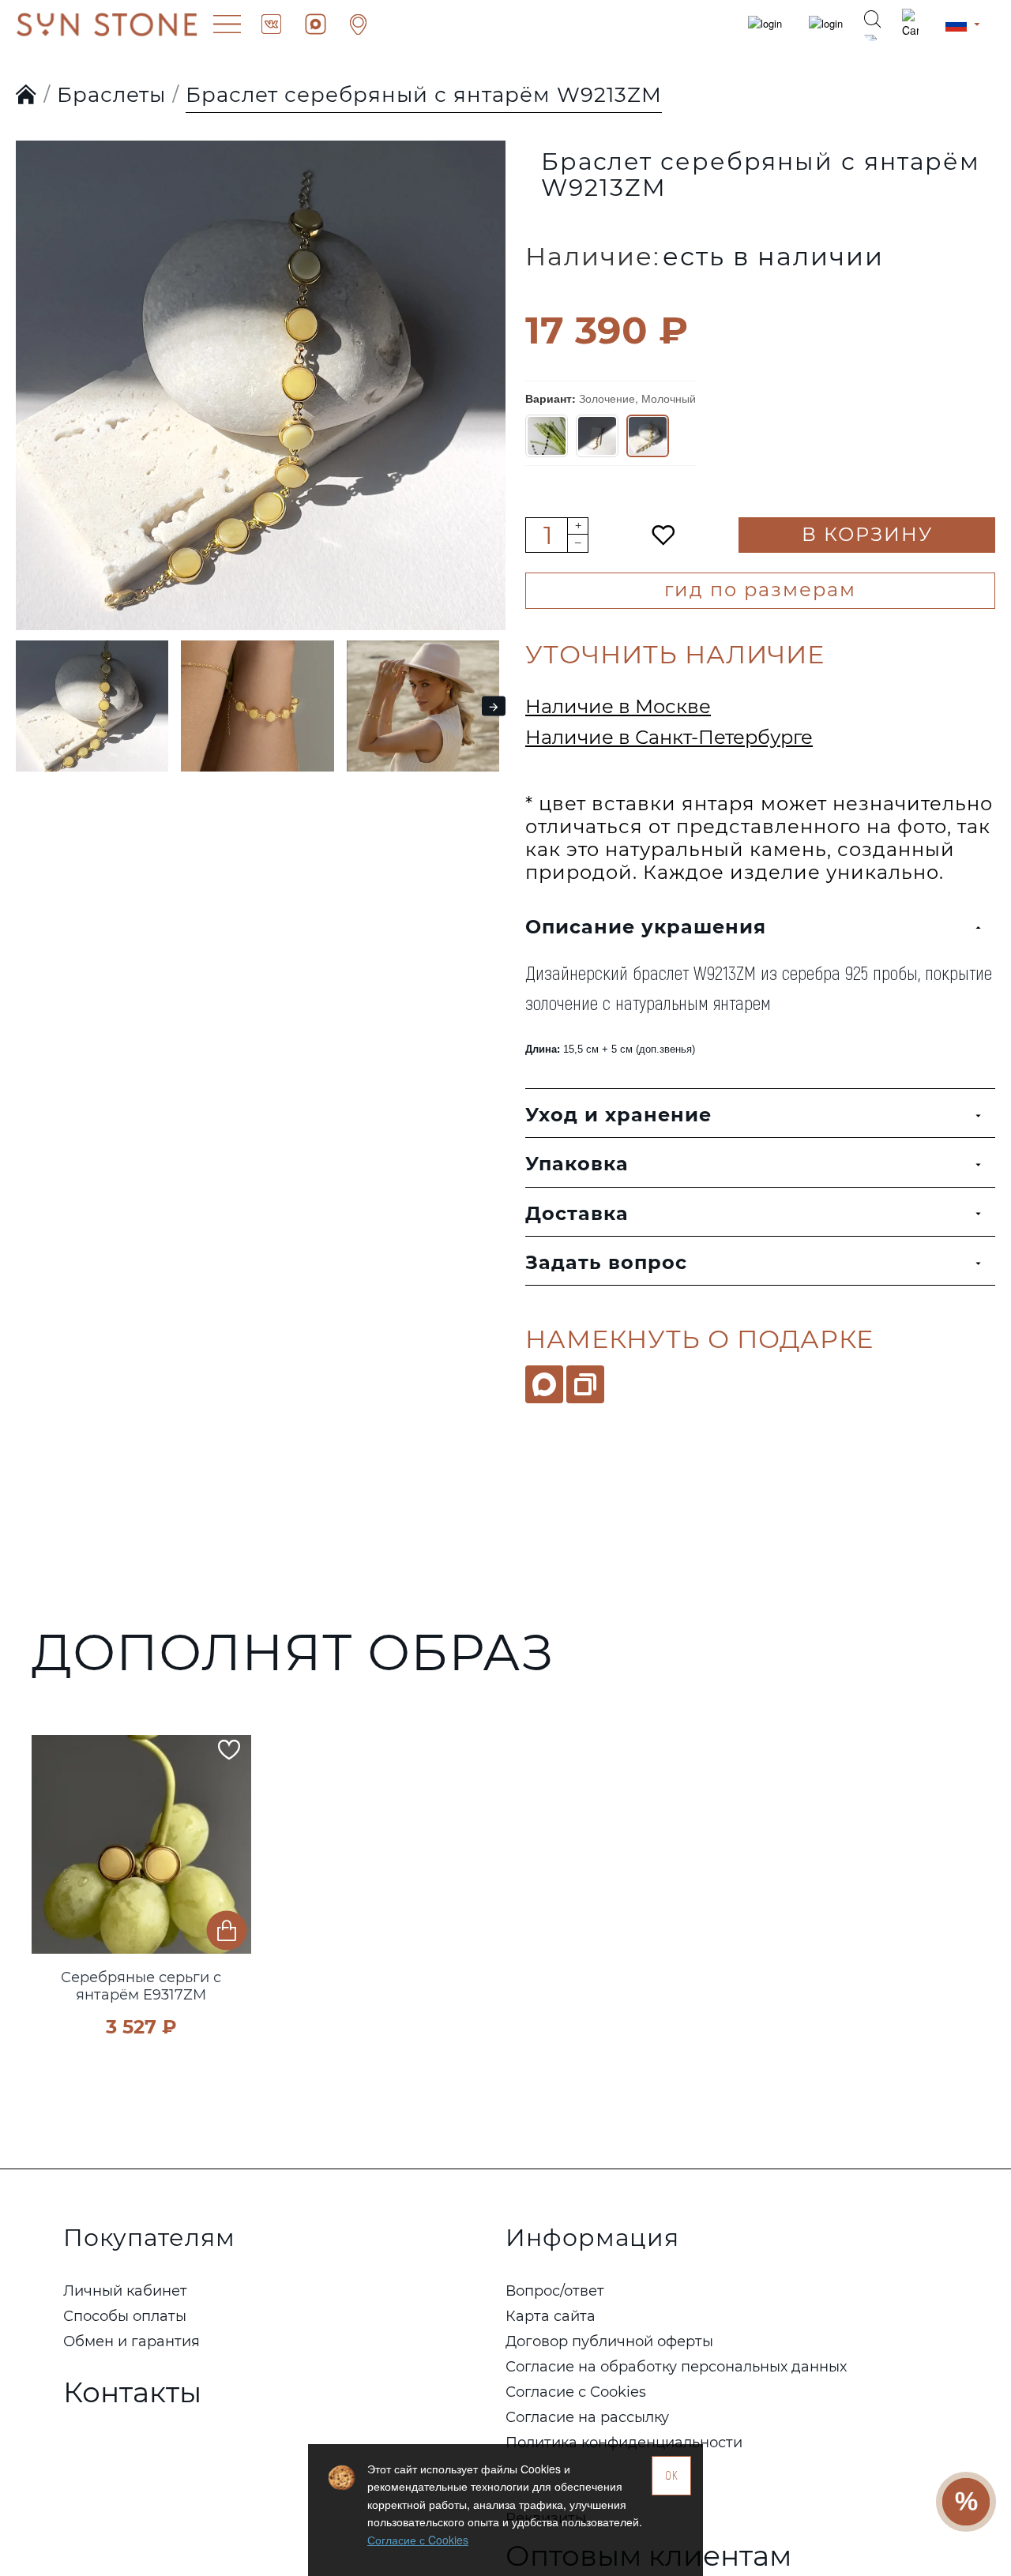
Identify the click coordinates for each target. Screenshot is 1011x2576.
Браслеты (111, 95)
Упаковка (577, 1164)
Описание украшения (646, 927)
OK (672, 2475)
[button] (32, 354)
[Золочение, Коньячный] (597, 436)
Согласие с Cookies (418, 2540)
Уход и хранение (618, 1115)
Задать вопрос (606, 1262)
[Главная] (26, 96)
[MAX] (544, 1384)
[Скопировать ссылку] (585, 1384)
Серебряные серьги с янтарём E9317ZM (141, 1986)
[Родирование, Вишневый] (547, 436)
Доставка (577, 1213)
